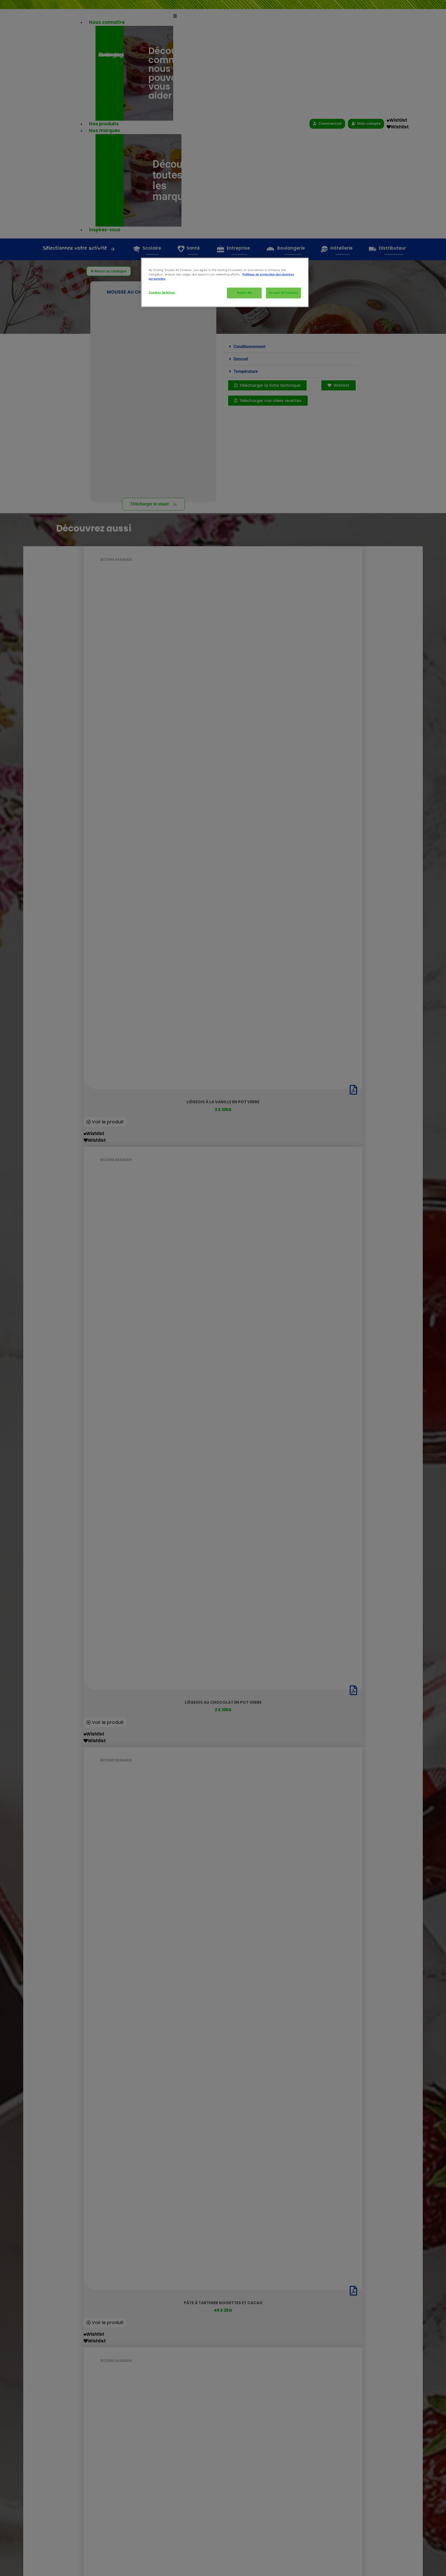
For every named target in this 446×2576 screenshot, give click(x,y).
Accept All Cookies (283, 293)
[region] (225, 282)
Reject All (244, 293)
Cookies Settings (162, 292)
